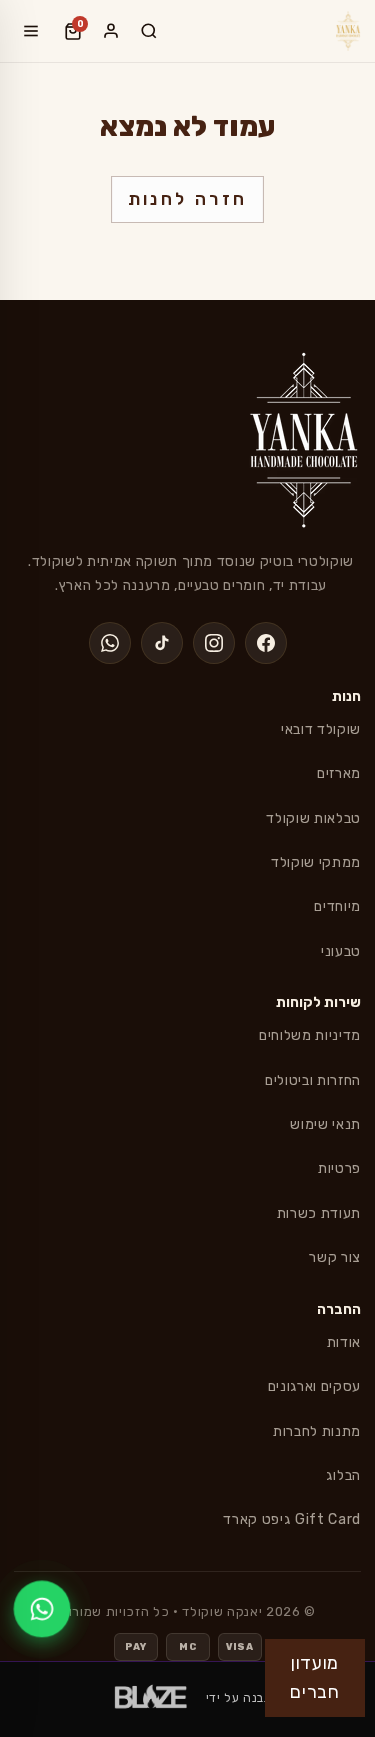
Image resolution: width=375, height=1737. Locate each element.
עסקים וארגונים (314, 1386)
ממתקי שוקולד (316, 862)
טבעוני (341, 951)
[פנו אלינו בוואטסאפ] (42, 1609)
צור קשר (335, 1257)
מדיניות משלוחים (310, 1035)
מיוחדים (337, 906)
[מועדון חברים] (111, 31)
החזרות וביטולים (313, 1080)
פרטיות (339, 1168)
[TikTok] (162, 643)
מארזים (339, 773)
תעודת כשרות (319, 1213)
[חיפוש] (149, 31)
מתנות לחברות (317, 1431)
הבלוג (343, 1475)
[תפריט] (31, 31)
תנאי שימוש (325, 1124)
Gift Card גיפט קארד (292, 1519)
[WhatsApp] (110, 643)
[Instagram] (214, 643)
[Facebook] (266, 643)
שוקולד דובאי (321, 729)
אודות (344, 1342)
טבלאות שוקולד (313, 818)
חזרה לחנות (188, 199)
